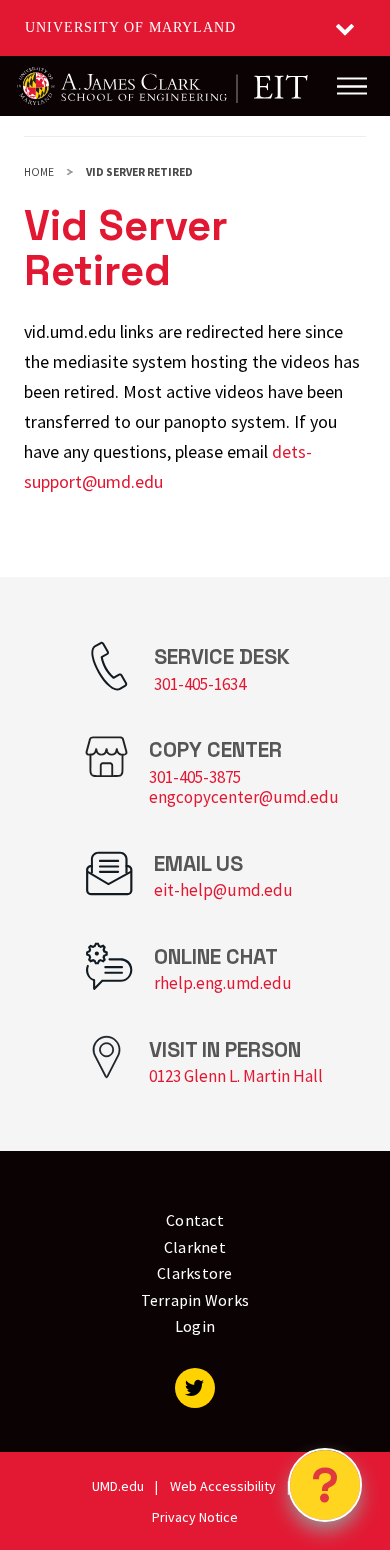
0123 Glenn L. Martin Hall (236, 1076)
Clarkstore (195, 1273)
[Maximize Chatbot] (362, 582)
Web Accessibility (223, 1486)
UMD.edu (118, 1486)
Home (39, 172)
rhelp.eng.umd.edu (223, 983)
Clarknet (195, 1247)
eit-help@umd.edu (223, 890)
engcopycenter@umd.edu (244, 797)
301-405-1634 (200, 684)
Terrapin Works (195, 1300)
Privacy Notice (195, 1517)
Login (195, 1326)
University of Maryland (130, 27)
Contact (195, 1220)
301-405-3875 (195, 777)
